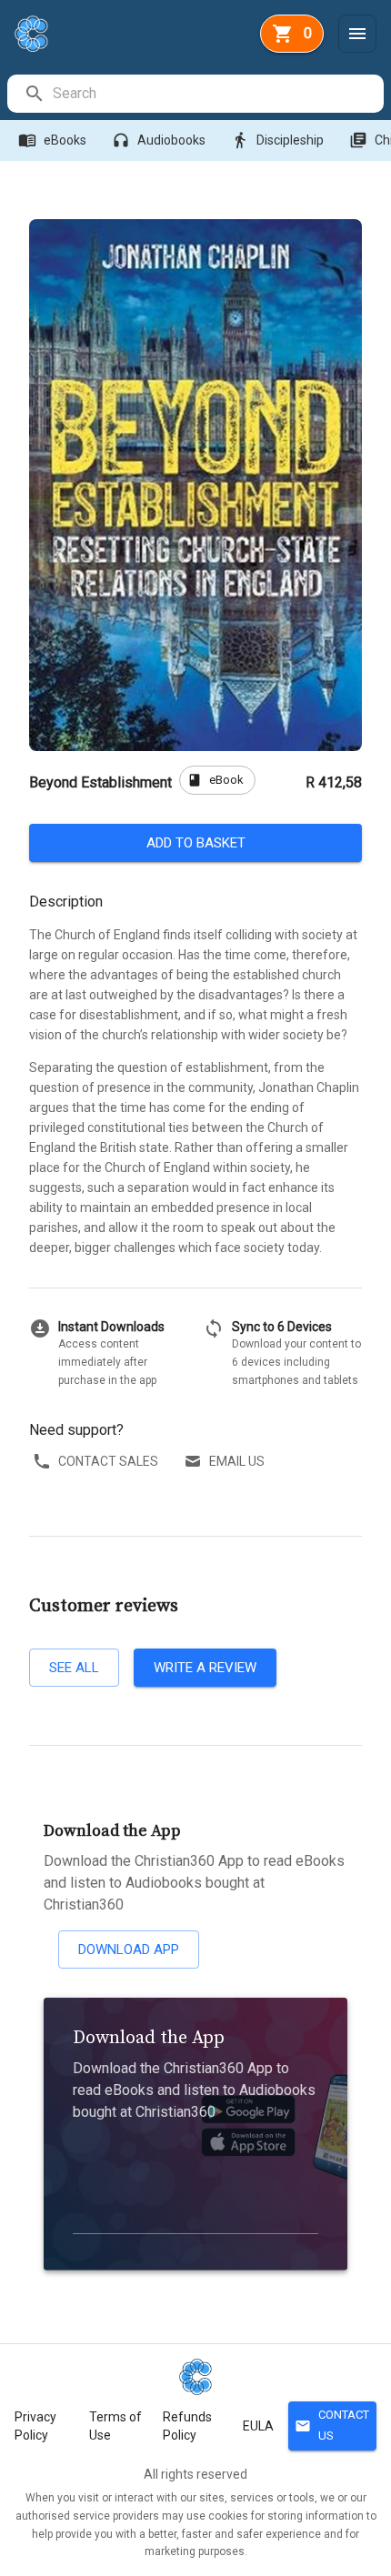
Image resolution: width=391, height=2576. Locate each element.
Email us (237, 1461)
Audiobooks (159, 140)
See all (74, 1668)
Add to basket (196, 843)
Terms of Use (115, 2426)
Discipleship (277, 140)
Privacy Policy (35, 2426)
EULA (258, 2426)
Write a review (205, 1668)
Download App (129, 1950)
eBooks (52, 140)
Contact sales (108, 1461)
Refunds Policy (187, 2426)
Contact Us (332, 2425)
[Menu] (357, 34)
